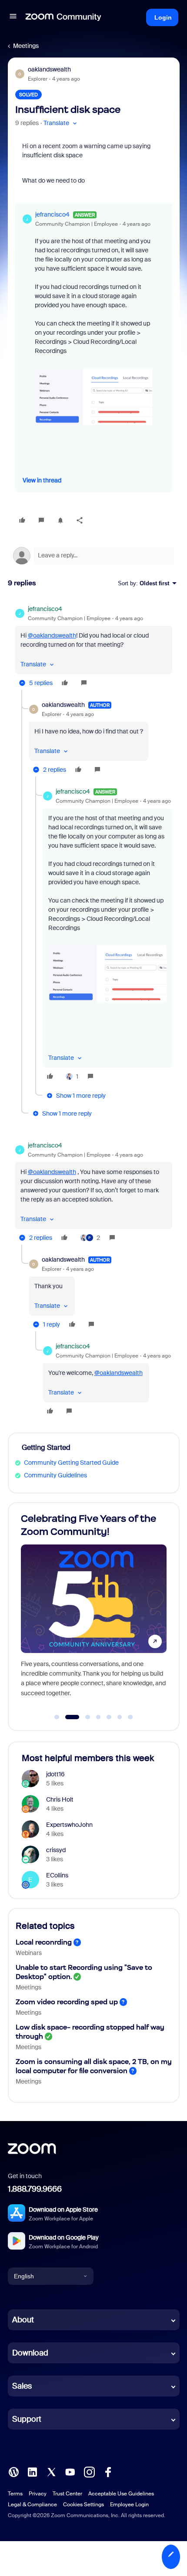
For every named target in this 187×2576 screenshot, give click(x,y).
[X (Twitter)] (51, 2471)
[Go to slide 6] (120, 1717)
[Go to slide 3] (83, 1717)
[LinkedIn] (32, 2471)
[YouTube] (70, 2471)
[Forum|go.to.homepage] (63, 17)
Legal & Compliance (32, 2505)
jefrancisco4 (52, 214)
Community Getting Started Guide (71, 1463)
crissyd (56, 1850)
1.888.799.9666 (35, 2189)
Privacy (38, 2494)
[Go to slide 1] (57, 1717)
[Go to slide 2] (67, 1717)
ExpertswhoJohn (69, 1825)
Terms (15, 2494)
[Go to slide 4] (98, 1717)
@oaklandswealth (52, 635)
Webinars (29, 1953)
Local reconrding (44, 1942)
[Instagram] (89, 2471)
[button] (13, 17)
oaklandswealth (49, 69)
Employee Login (129, 2505)
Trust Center (67, 2494)
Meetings (26, 46)
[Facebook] (108, 2471)
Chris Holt (60, 1799)
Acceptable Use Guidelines (121, 2494)
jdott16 (55, 1774)
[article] (94, 647)
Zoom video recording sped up (67, 2002)
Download (30, 2353)
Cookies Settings (83, 2505)
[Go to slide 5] (109, 1717)
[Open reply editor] (94, 556)
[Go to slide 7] (130, 1717)
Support (27, 2419)
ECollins (57, 1875)
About (23, 2320)
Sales (22, 2386)
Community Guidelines (55, 1475)
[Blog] (13, 2471)
